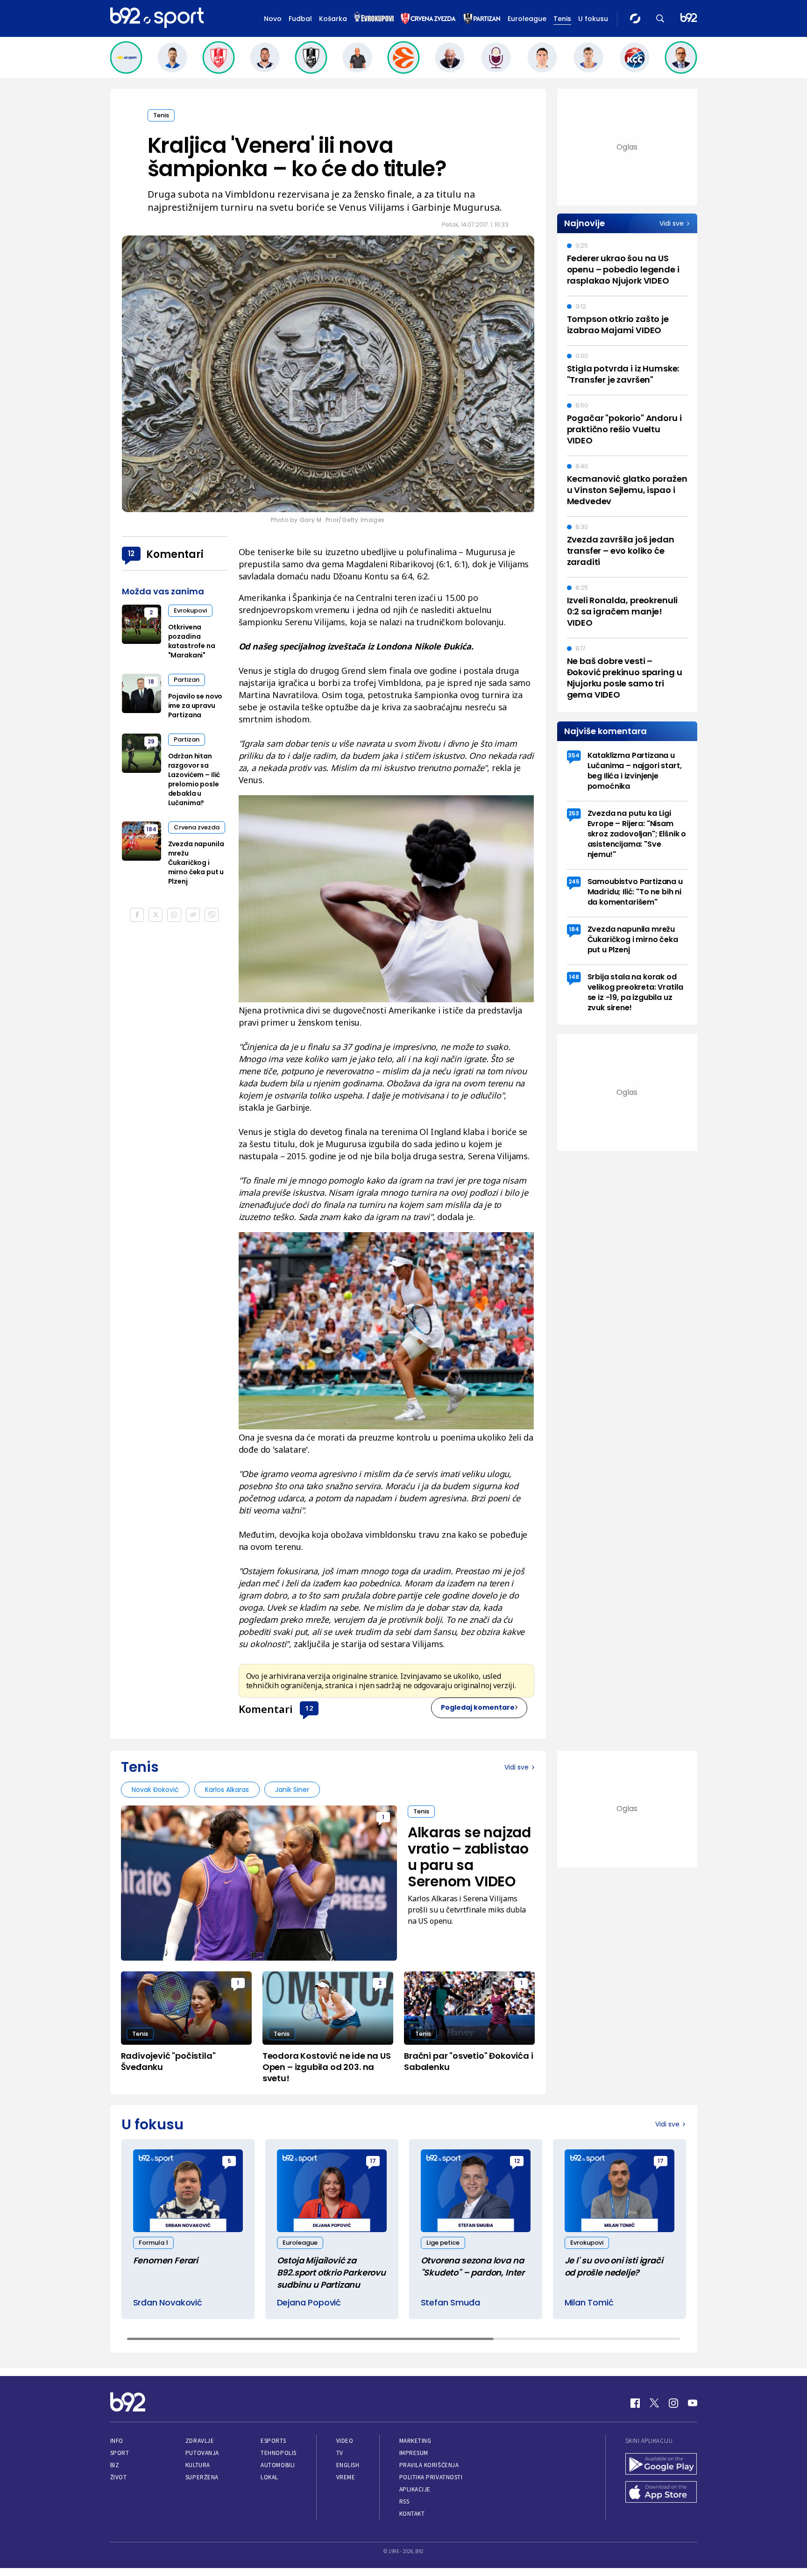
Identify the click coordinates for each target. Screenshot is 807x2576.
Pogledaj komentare (478, 1707)
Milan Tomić (589, 2302)
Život (119, 2477)
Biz (115, 2465)
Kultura (198, 2465)
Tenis (562, 19)
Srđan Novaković (168, 2302)
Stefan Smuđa (450, 2302)
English (348, 2465)
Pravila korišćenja (429, 2465)
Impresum (414, 2453)
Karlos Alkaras (227, 1790)
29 (151, 741)
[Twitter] (654, 2403)
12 (309, 1708)
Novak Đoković (155, 1790)
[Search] (660, 18)
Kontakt (412, 2514)
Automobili (278, 2465)
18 (151, 681)
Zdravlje (200, 2441)
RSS (404, 2501)
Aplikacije (415, 2489)
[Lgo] (689, 18)
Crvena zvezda (197, 827)
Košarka (333, 19)
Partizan (187, 680)
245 (574, 881)
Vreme (346, 2477)
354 (574, 755)
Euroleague (527, 19)
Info (117, 2441)
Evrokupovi (190, 610)
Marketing (415, 2441)
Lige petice (443, 2243)
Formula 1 (153, 2243)
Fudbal (300, 19)
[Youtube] (693, 2403)
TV (340, 2453)
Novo (273, 19)
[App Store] (661, 2493)
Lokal (269, 2477)
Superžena (202, 2477)
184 (151, 829)
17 (373, 2161)
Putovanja (202, 2453)
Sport (120, 2453)
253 (574, 813)
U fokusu (593, 19)
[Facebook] (635, 2403)
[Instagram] (673, 2403)
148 (574, 977)
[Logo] (157, 18)
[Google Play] (661, 2465)
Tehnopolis (278, 2453)
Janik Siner (292, 1790)
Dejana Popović (309, 2302)
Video (345, 2441)
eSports (273, 2441)
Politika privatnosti (431, 2477)
